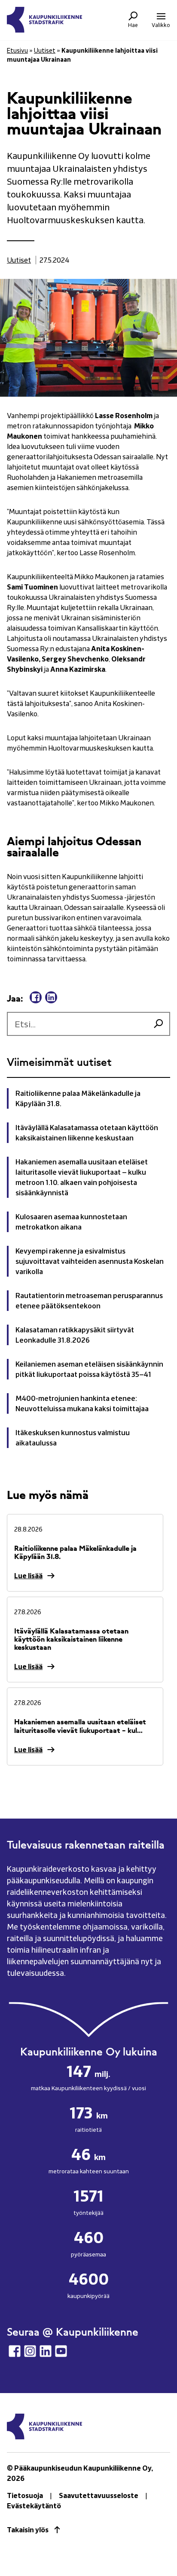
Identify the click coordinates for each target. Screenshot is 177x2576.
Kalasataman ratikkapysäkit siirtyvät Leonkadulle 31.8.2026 (75, 1335)
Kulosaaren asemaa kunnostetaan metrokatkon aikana (71, 1222)
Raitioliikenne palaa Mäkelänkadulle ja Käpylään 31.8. (78, 1098)
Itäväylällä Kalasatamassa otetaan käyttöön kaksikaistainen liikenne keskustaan (87, 1133)
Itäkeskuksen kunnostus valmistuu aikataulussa (73, 1438)
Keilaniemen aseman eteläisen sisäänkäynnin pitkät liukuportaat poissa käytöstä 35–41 (89, 1369)
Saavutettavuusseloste (99, 2495)
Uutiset (45, 50)
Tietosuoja (25, 2495)
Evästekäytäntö (34, 2506)
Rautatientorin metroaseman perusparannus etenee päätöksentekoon (89, 1301)
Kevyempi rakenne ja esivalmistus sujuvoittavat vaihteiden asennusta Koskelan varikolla (90, 1261)
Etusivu (17, 50)
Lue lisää (28, 1576)
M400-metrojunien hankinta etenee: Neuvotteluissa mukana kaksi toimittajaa (82, 1403)
